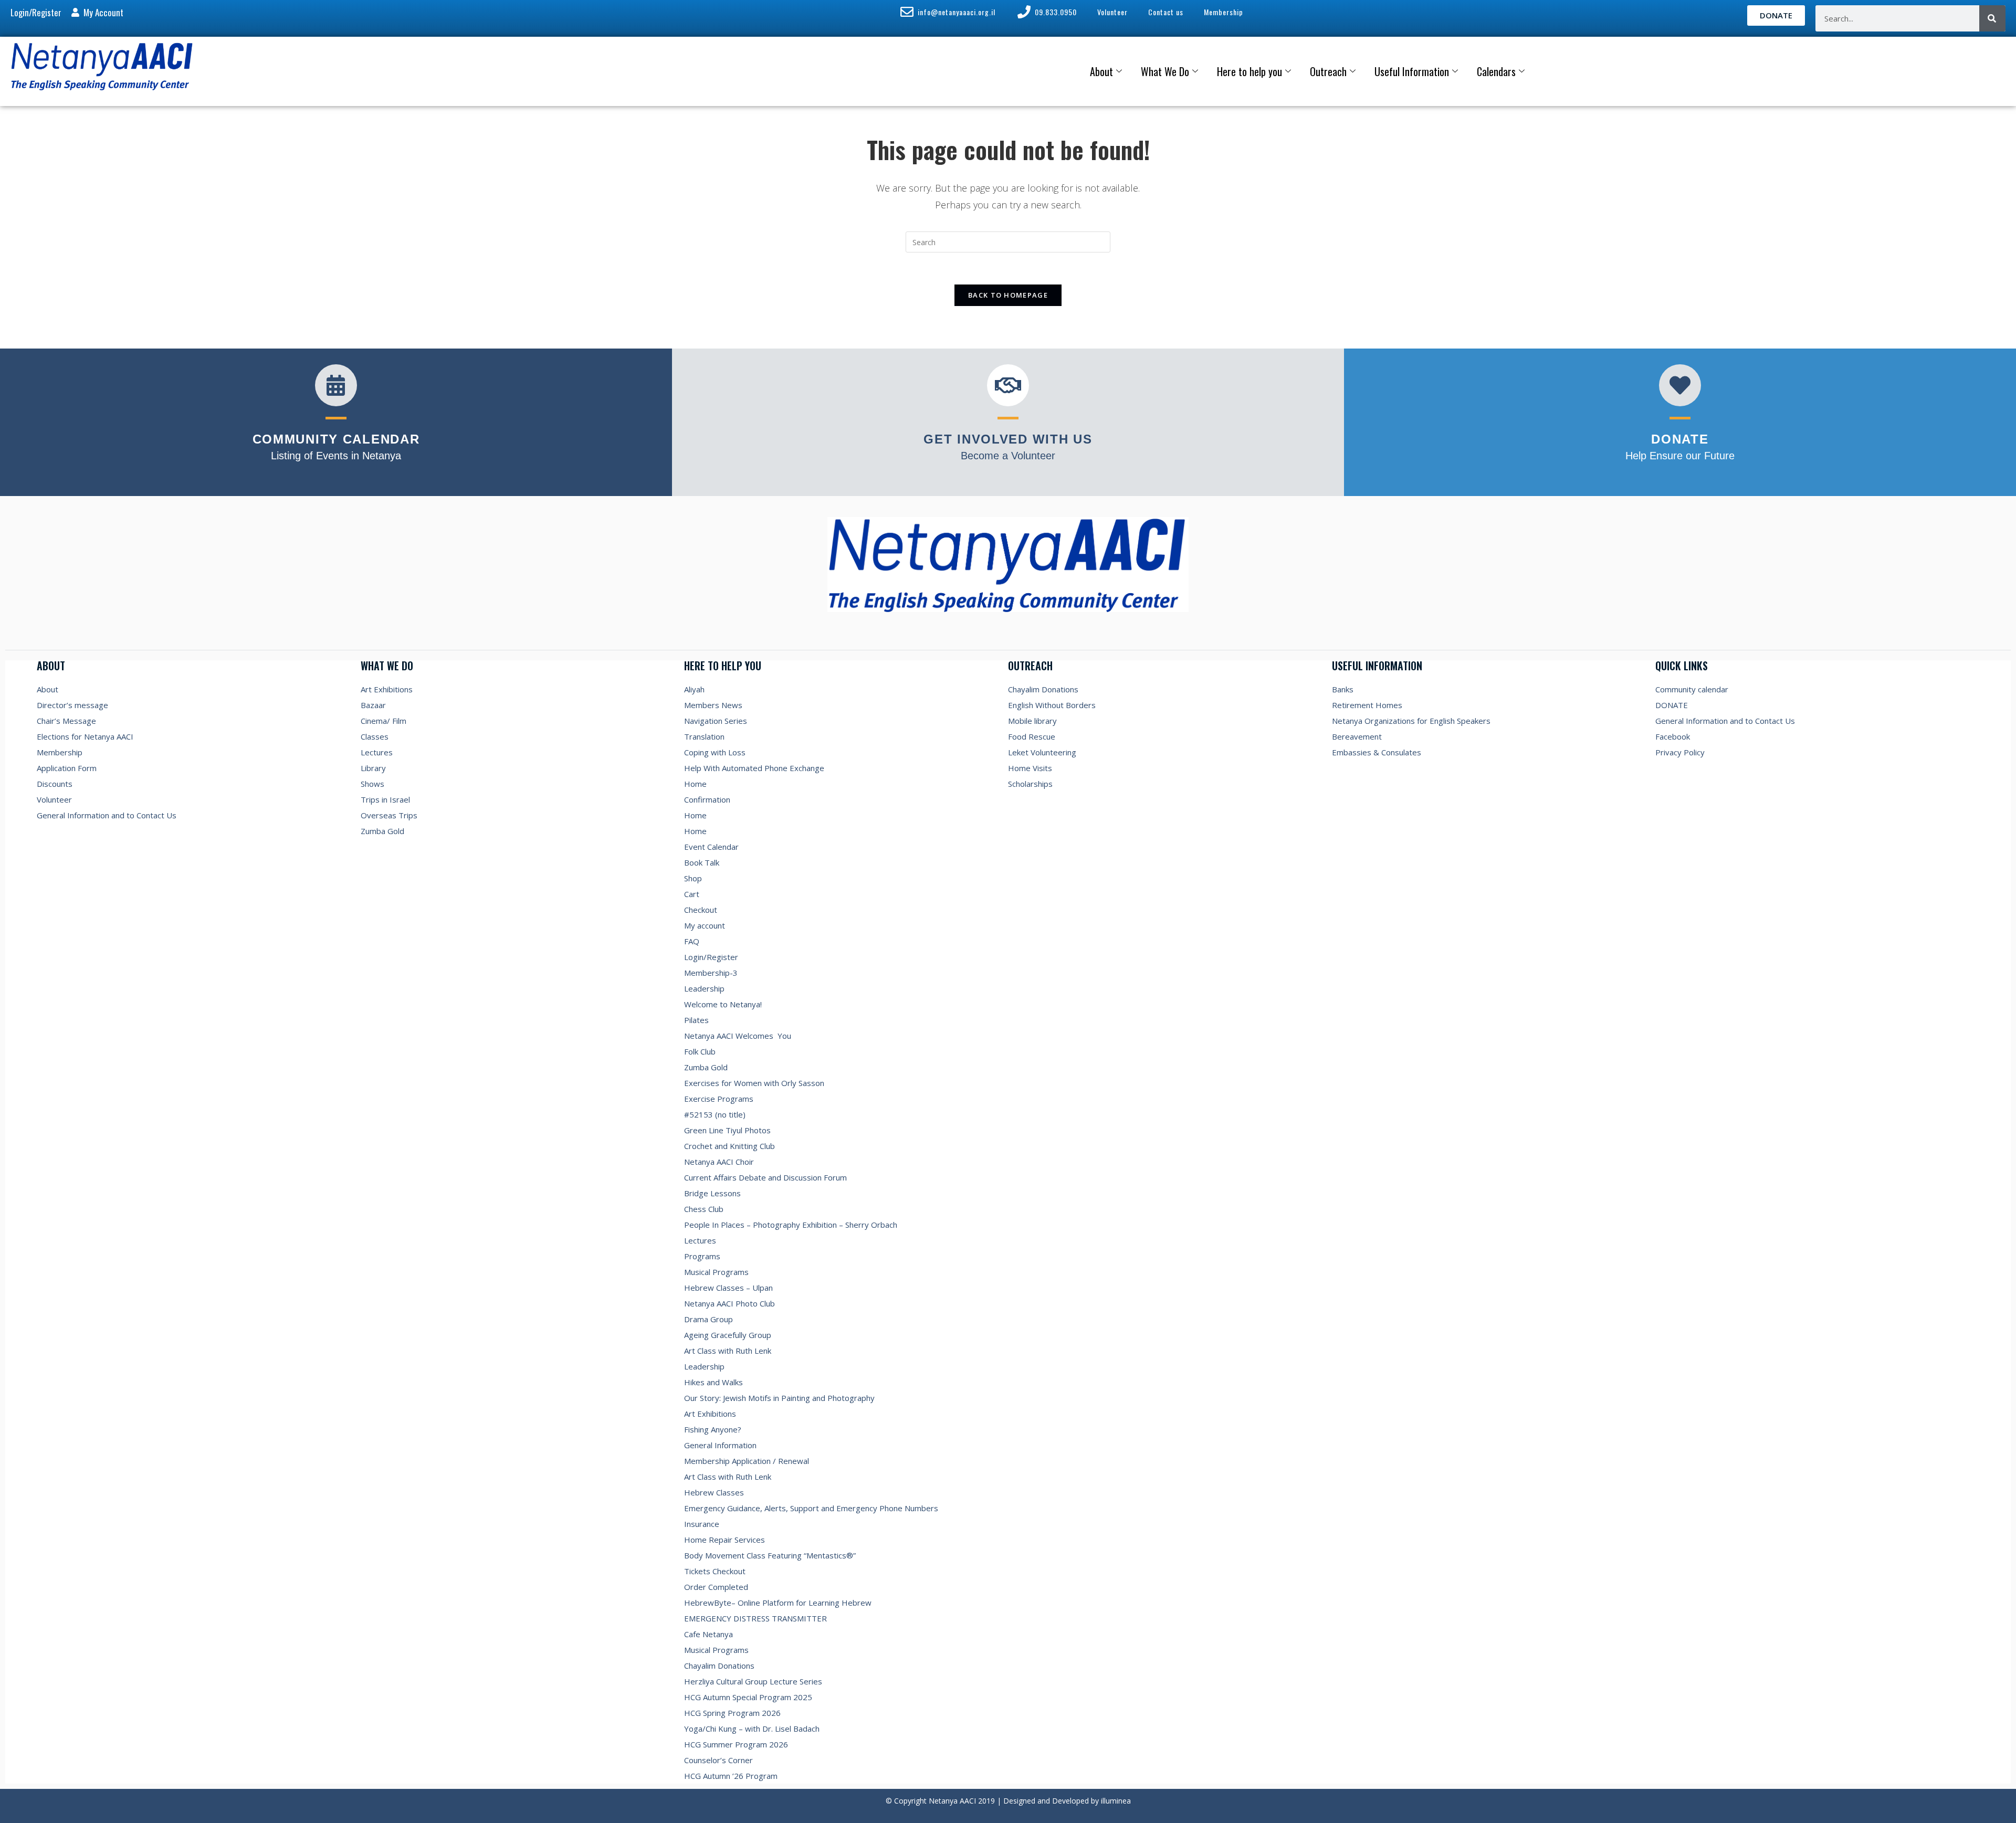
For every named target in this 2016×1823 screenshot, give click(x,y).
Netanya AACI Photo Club (729, 1303)
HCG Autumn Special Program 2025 (748, 1697)
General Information (720, 1445)
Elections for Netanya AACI (85, 736)
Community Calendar (336, 439)
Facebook (1673, 736)
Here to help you (1249, 71)
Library (373, 768)
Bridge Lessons (712, 1193)
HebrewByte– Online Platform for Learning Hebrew (778, 1603)
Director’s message (72, 705)
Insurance (702, 1524)
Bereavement (1357, 736)
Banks (1343, 689)
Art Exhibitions (387, 689)
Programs (702, 1256)
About (1101, 71)
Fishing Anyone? (713, 1429)
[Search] (1992, 18)
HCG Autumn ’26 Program (731, 1776)
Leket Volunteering (1042, 752)
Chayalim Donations (719, 1666)
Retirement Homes (1367, 705)
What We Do (1165, 71)
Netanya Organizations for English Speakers (1411, 721)
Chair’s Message (66, 721)
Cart (692, 894)
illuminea (1116, 1801)
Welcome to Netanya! (723, 1004)
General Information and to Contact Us (107, 815)
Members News (713, 705)
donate (1680, 439)
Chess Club (704, 1209)
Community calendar (1692, 689)
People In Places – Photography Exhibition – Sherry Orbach (791, 1225)
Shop (693, 878)
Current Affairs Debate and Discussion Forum (765, 1177)
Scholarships (1030, 784)
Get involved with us (1008, 439)
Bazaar (373, 705)
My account (705, 925)
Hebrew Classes (714, 1492)
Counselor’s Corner (718, 1760)
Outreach (1328, 71)
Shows (372, 784)
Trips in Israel (385, 799)
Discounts (55, 784)
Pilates (696, 1020)
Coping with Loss (715, 752)
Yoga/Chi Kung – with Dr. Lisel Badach (752, 1729)
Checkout (701, 910)
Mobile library (1032, 721)
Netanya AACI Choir (719, 1162)
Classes (375, 736)
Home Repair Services (724, 1540)
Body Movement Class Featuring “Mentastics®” (770, 1555)
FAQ (692, 941)
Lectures (377, 752)
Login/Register (711, 957)
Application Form (67, 768)
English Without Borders (1052, 705)
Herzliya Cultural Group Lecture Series (753, 1681)
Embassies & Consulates (1377, 752)
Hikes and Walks (713, 1382)
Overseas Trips (389, 815)
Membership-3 (711, 973)
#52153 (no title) (715, 1114)
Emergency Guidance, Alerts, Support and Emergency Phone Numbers (811, 1508)
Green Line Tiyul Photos (727, 1130)
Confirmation (707, 799)
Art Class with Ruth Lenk (728, 1351)
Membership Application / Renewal (747, 1461)
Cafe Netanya (708, 1634)
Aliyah (694, 689)
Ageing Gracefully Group (728, 1335)
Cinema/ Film (384, 721)
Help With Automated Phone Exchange (754, 768)
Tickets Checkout (715, 1571)
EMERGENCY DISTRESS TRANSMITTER (757, 1618)
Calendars (1496, 71)
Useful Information (1412, 71)
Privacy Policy (1680, 752)
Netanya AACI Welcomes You (738, 1036)
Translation (704, 736)
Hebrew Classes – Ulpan (728, 1288)
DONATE (1672, 705)
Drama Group (708, 1319)
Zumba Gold (382, 831)
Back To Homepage (1008, 295)
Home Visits (1030, 768)
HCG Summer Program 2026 (736, 1744)
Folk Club (700, 1051)
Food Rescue (1032, 736)
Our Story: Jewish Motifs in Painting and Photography (779, 1398)
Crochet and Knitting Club (729, 1146)
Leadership (704, 988)
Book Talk (702, 862)
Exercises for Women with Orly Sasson (754, 1083)
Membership (60, 752)
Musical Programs (716, 1272)
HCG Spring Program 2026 (732, 1713)
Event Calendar (711, 847)
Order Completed (716, 1587)
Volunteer (54, 799)
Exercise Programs (719, 1099)
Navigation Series (716, 721)
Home (695, 784)
